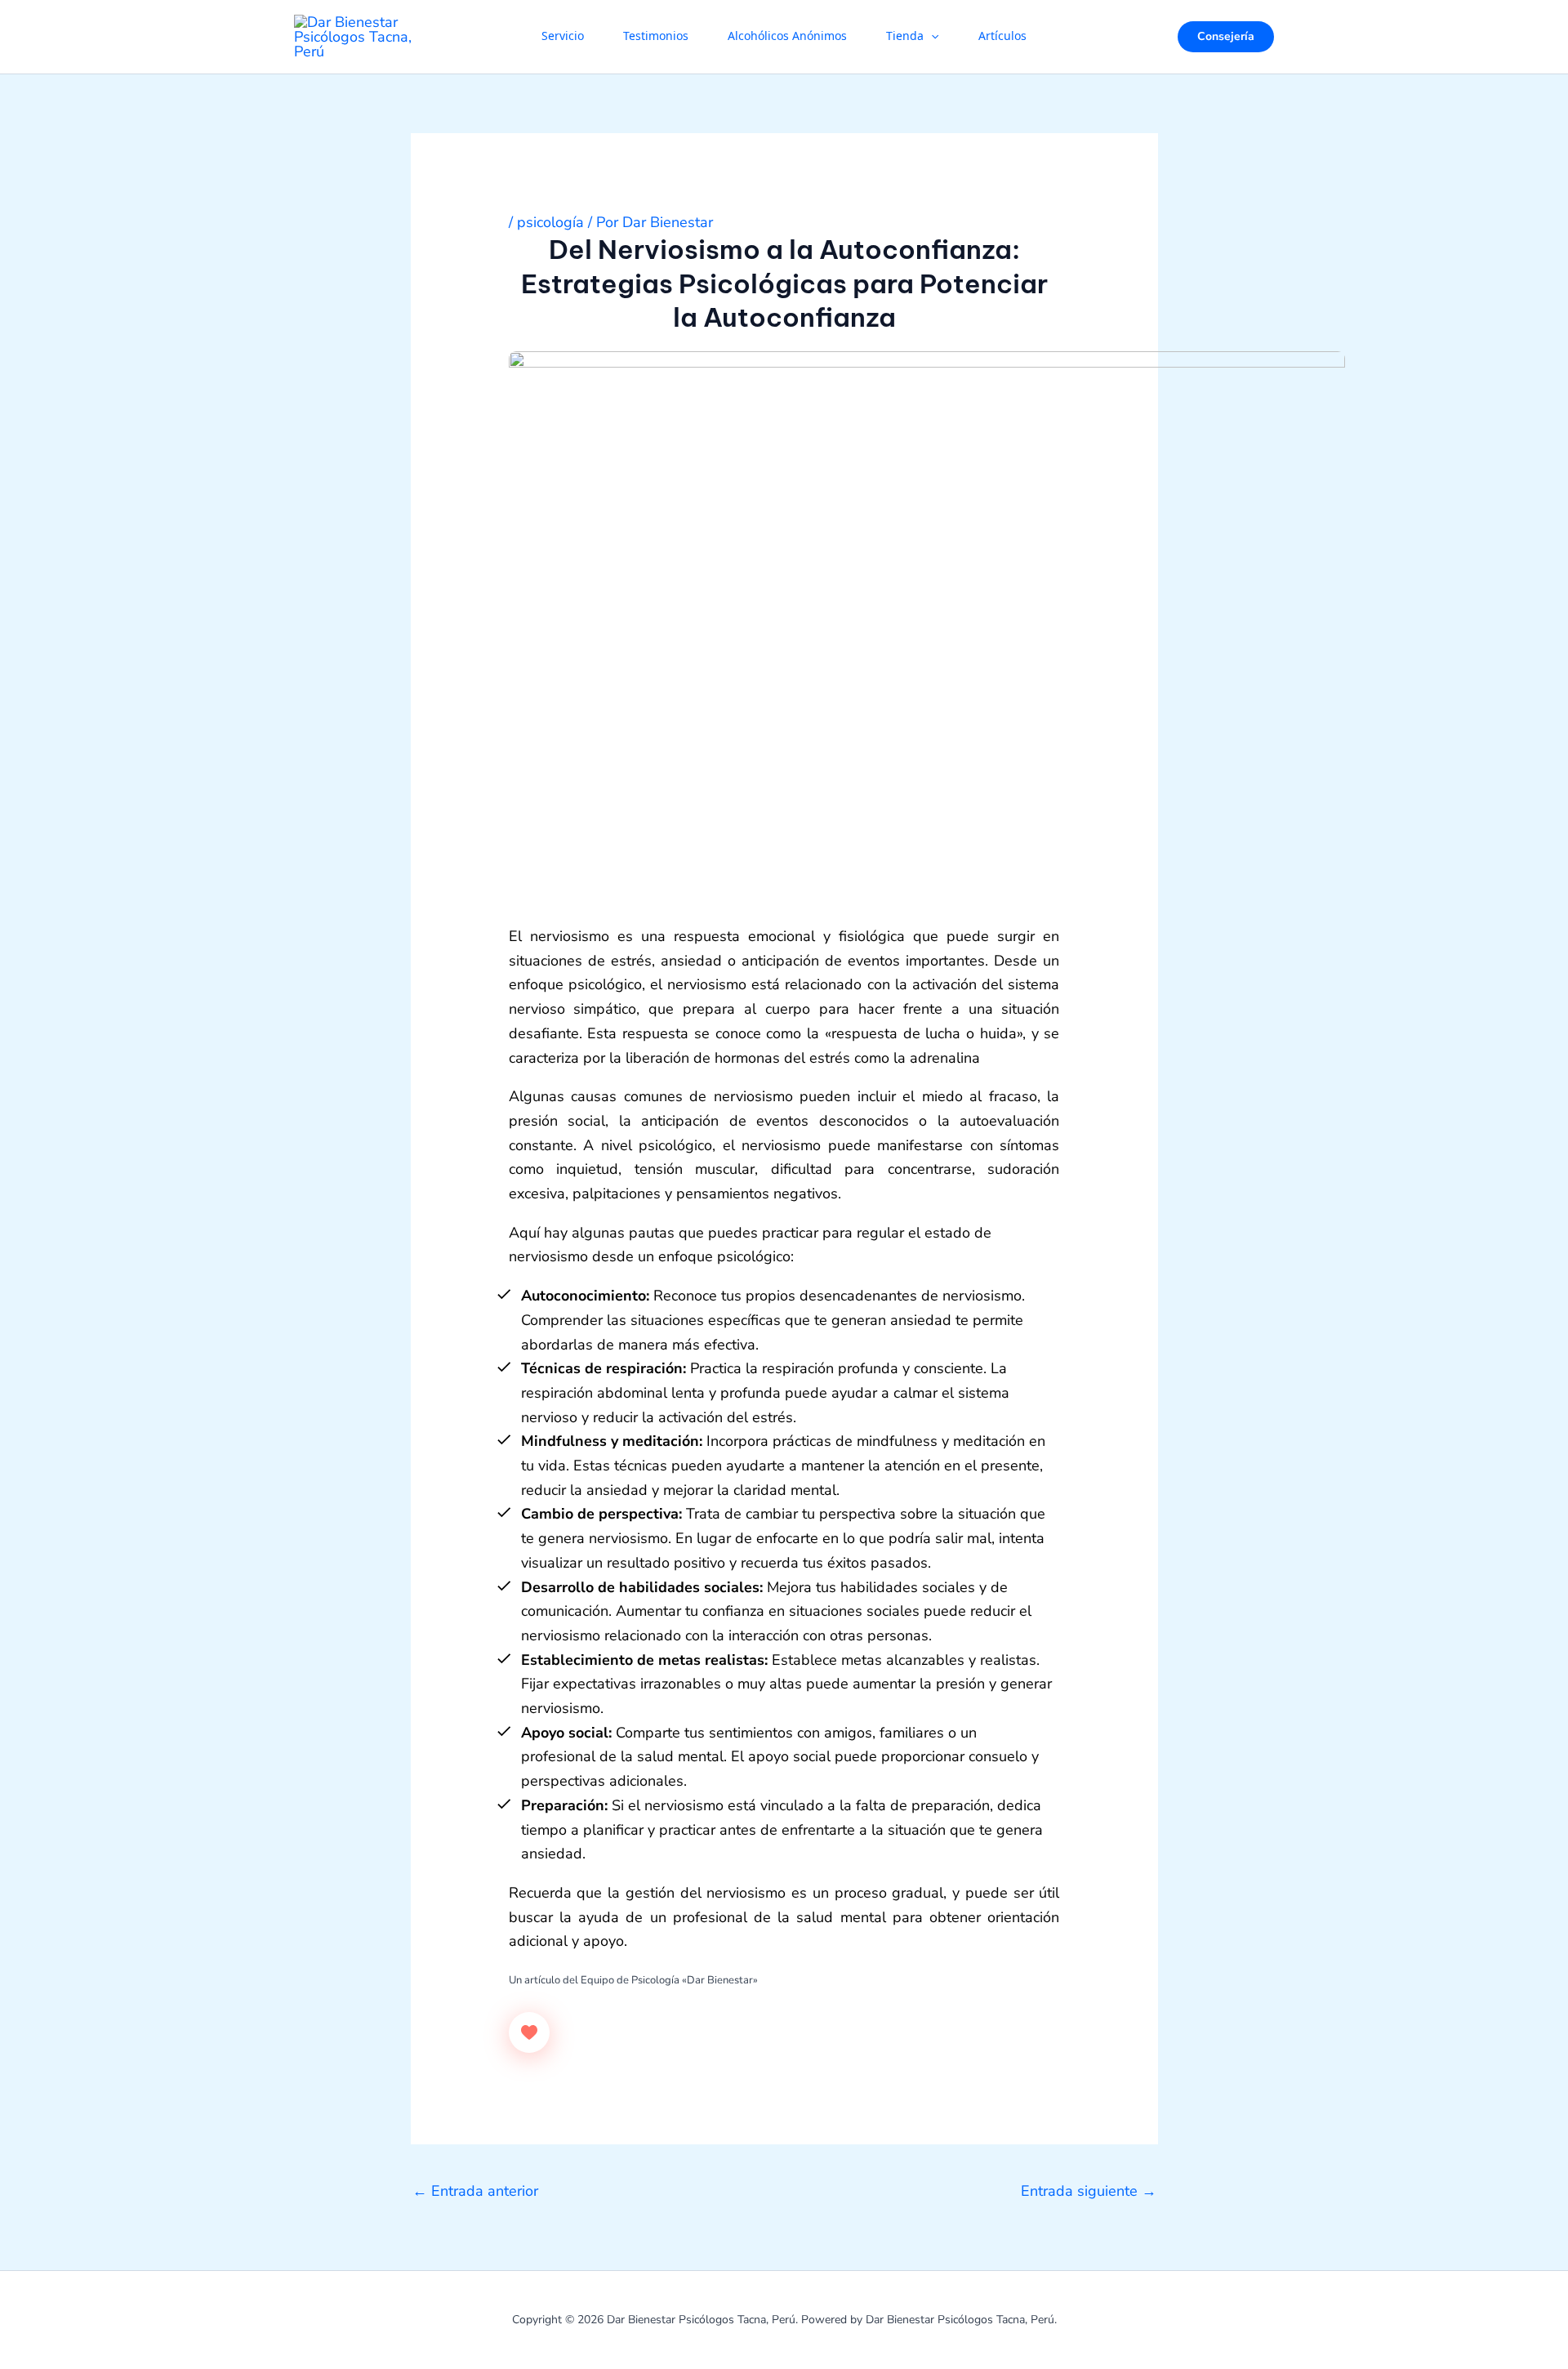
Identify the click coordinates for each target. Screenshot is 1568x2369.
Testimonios (656, 37)
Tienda (905, 37)
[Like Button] (529, 2032)
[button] (931, 37)
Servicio (563, 37)
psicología (550, 222)
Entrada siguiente (1089, 2191)
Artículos (1002, 37)
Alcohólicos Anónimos (787, 37)
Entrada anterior (475, 2191)
